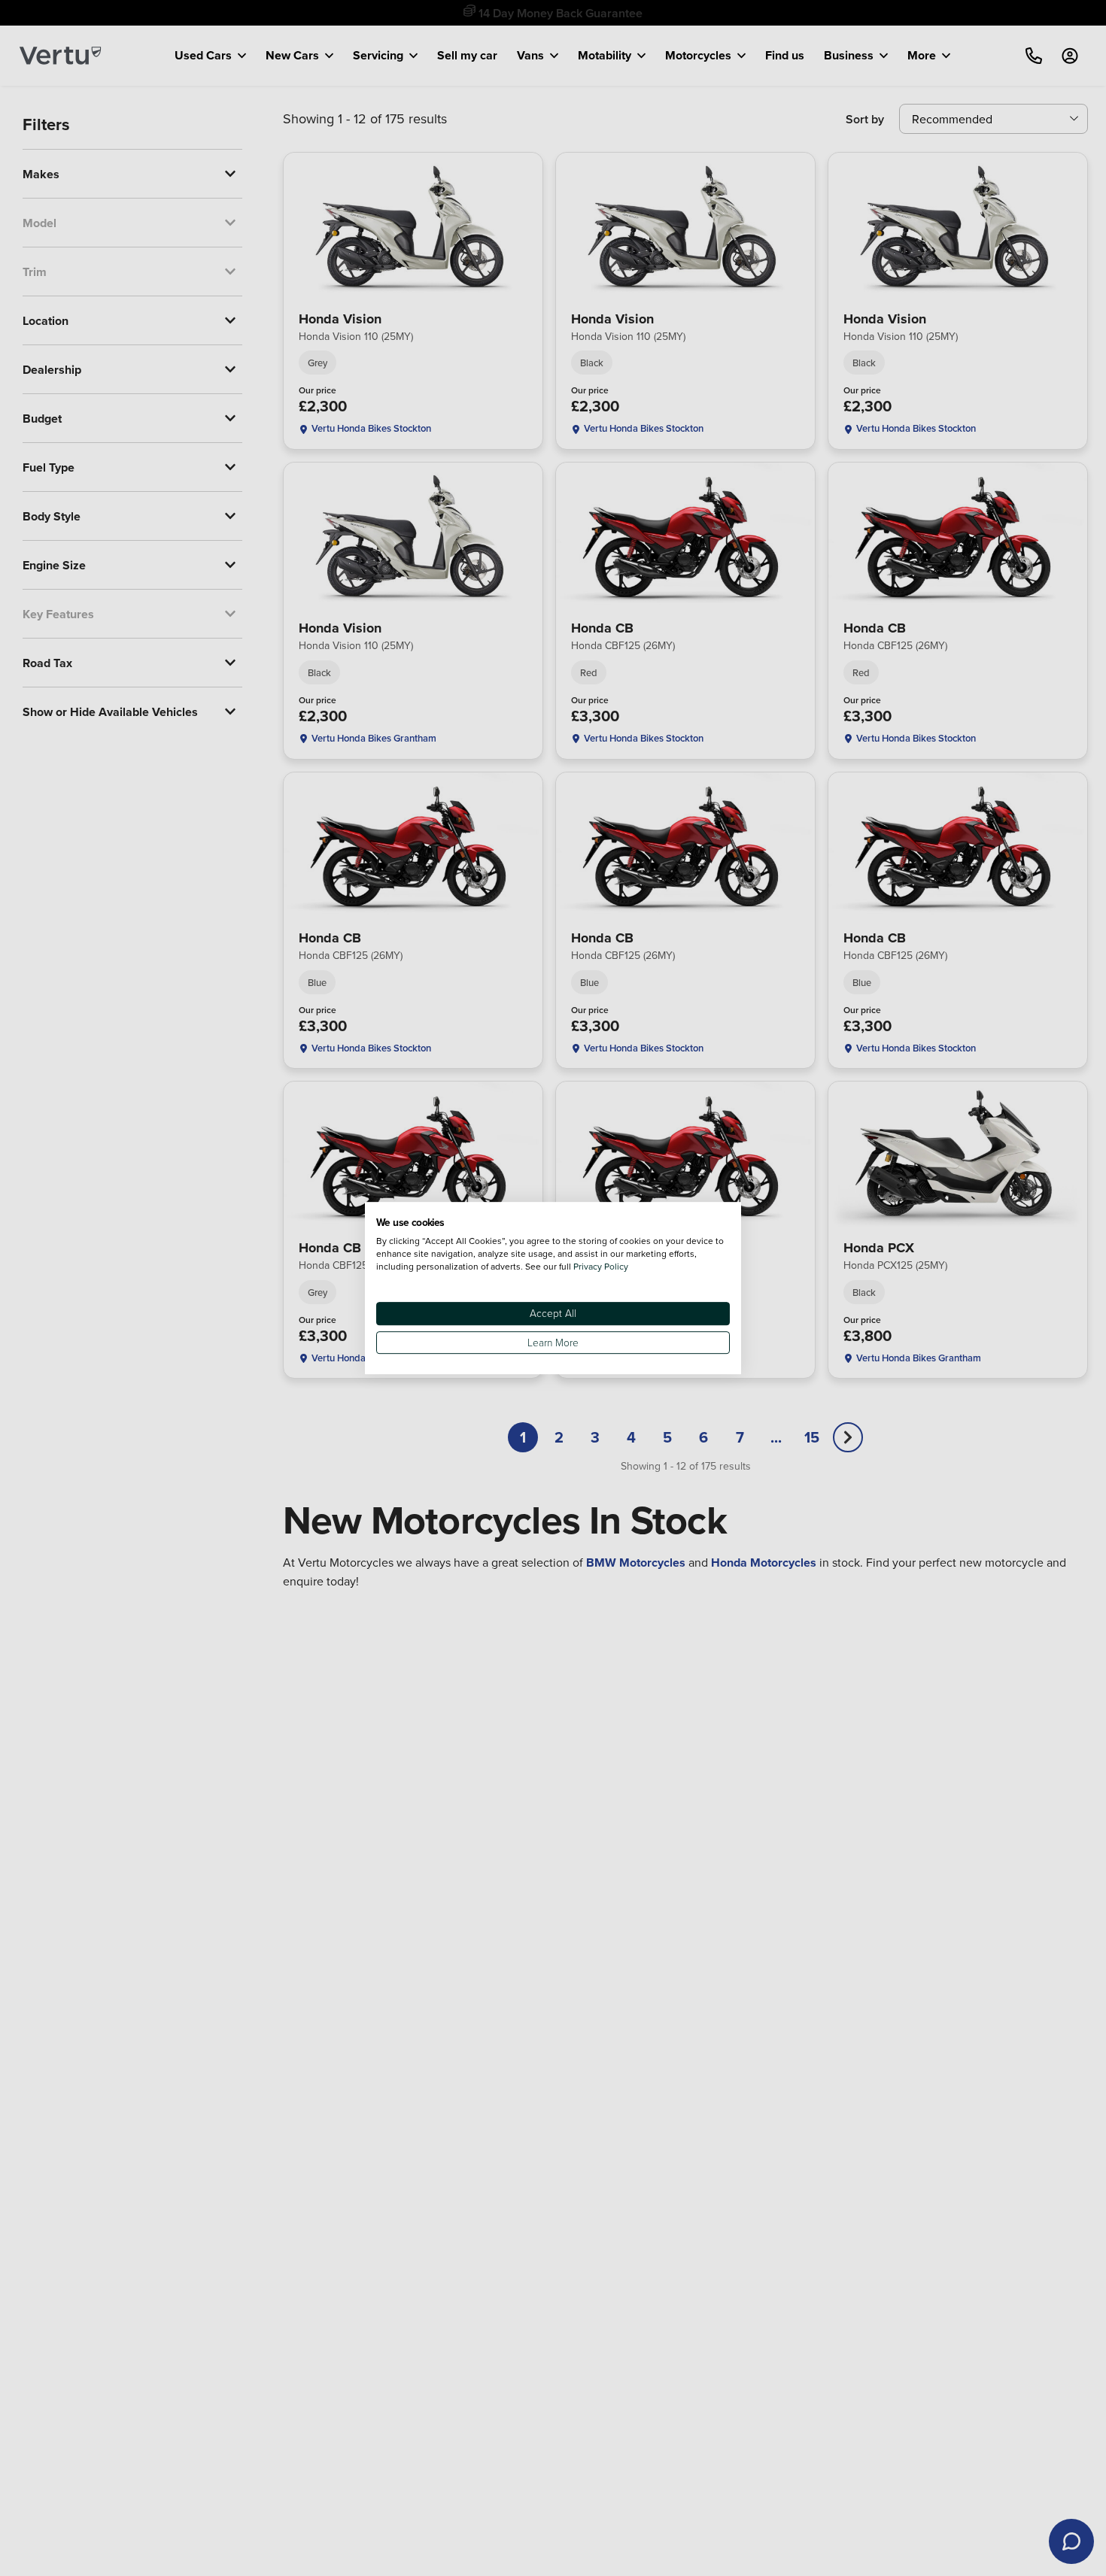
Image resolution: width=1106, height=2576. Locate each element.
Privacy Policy (601, 1266)
